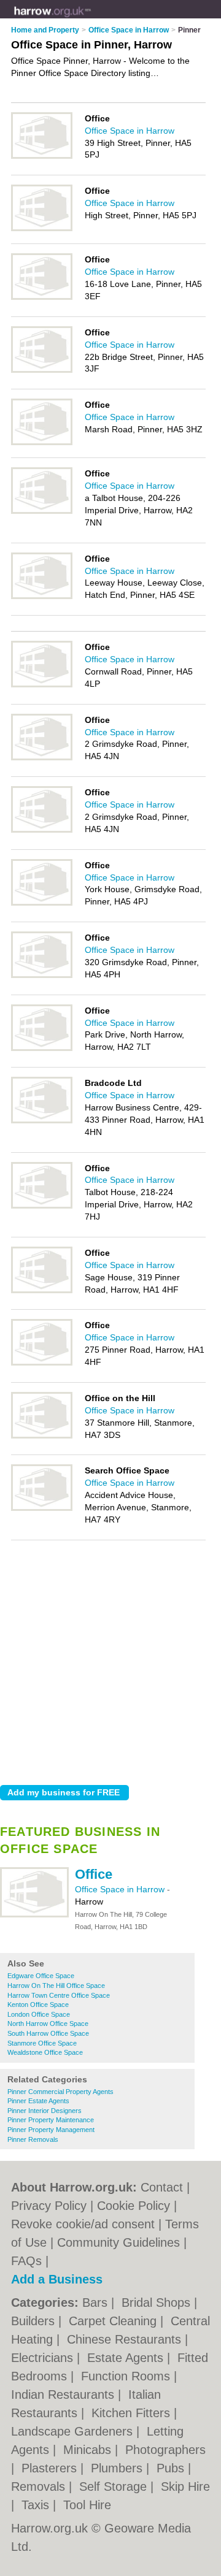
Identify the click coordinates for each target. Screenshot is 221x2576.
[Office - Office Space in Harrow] (34, 1915)
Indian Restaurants (64, 2394)
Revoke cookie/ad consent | (88, 2224)
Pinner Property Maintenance (51, 2120)
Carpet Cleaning (114, 2321)
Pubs (172, 2468)
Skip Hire (185, 2486)
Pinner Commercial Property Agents (60, 2092)
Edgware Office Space (41, 1976)
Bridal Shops (158, 2303)
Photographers (165, 2450)
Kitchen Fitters (133, 2413)
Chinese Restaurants (126, 2339)
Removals (40, 2486)
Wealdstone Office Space (45, 2052)
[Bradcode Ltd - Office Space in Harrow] (42, 1121)
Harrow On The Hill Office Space (56, 1986)
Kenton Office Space (38, 2005)
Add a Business (57, 2279)
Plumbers (118, 2468)
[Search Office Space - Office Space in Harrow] (42, 1508)
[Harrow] (91, 19)
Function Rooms (127, 2376)
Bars (97, 2303)
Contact (162, 2187)
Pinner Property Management (51, 2130)
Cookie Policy (134, 2206)
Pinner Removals (33, 2139)
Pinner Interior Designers (45, 2111)
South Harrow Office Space (48, 2033)
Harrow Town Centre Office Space (59, 1995)
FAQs (26, 2261)
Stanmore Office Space (42, 2043)
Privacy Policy (49, 2206)
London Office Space (39, 2014)
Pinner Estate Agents (38, 2101)
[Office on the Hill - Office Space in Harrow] (42, 1436)
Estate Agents (127, 2358)
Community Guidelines (118, 2242)
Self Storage (115, 2486)
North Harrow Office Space (48, 2024)
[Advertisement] (110, 1659)
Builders (35, 2321)
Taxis (37, 2505)
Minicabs (89, 2450)
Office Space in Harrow (121, 1889)
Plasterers (51, 2468)
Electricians (44, 2358)
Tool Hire (87, 2505)
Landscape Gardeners (74, 2431)
